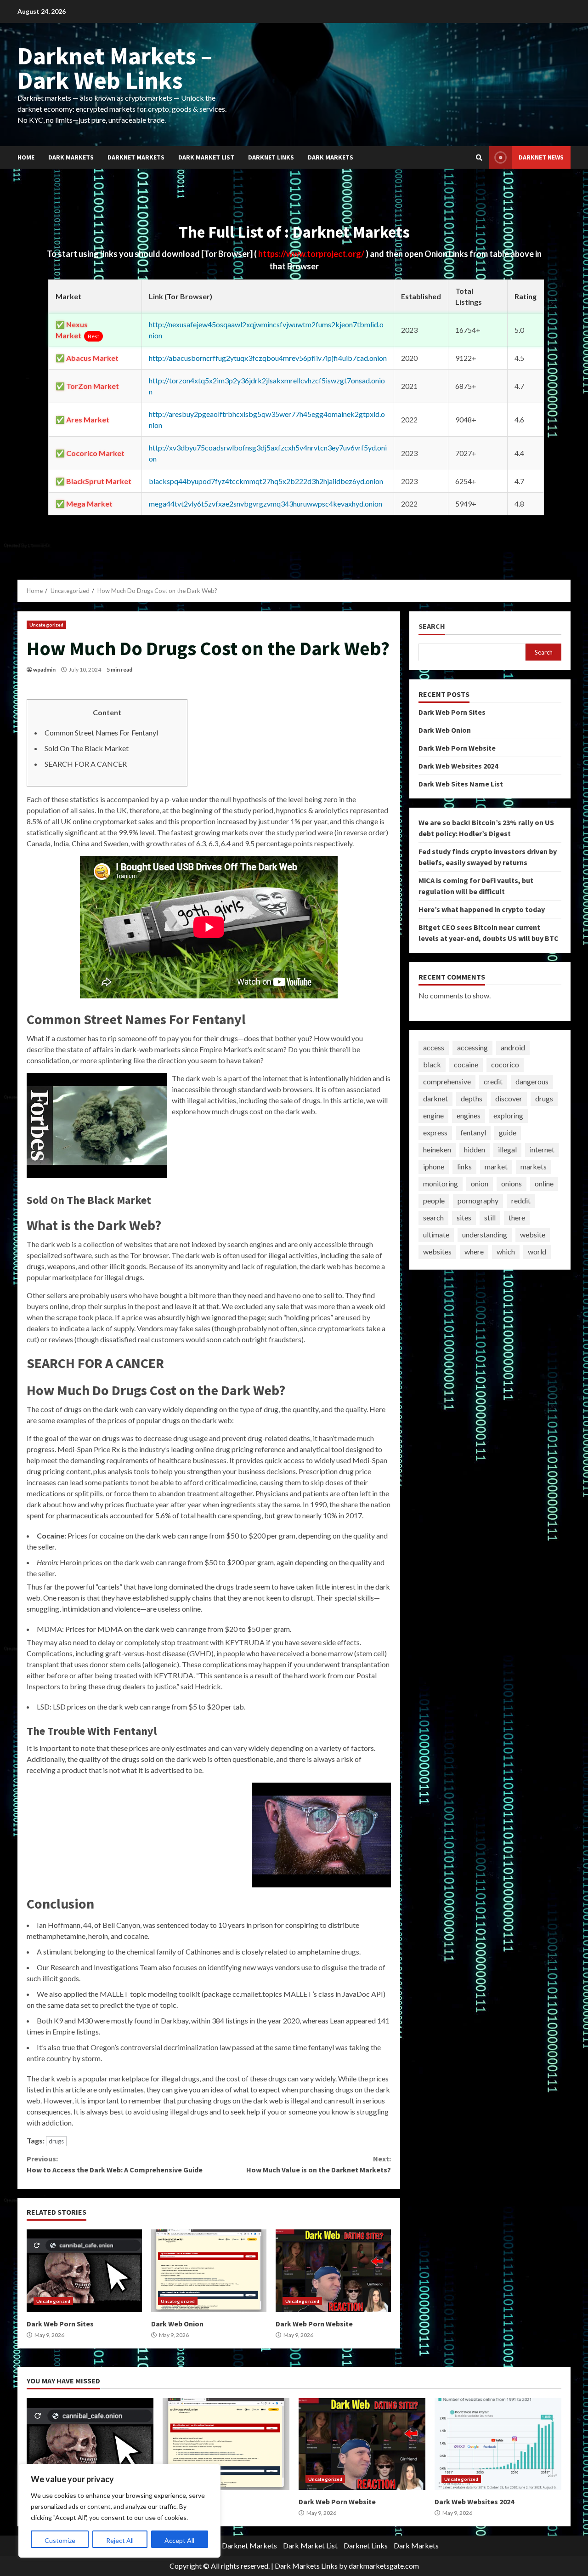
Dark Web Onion (209, 2271)
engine (433, 1115)
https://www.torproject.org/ (312, 254)
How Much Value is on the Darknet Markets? (318, 2164)
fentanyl (473, 1132)
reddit (521, 1200)
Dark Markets (71, 157)
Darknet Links (271, 157)
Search (432, 626)
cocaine (466, 1064)
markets (534, 1166)
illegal (507, 1149)
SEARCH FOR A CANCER (86, 764)
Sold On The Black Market (87, 748)
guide (508, 1132)
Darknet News (541, 157)
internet (542, 1149)
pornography (478, 1200)
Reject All (120, 2540)
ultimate (436, 1234)
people (434, 1200)
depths (472, 1098)
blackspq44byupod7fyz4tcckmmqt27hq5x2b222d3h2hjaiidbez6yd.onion (266, 481)
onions (512, 1183)
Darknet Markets (136, 157)
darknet (435, 1098)
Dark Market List (206, 157)
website (533, 1234)
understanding (485, 1234)
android (513, 1047)
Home (26, 157)
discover (509, 1098)
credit (493, 1081)
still (490, 1217)
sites (464, 1217)
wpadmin (44, 670)
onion (480, 1183)
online (544, 1183)
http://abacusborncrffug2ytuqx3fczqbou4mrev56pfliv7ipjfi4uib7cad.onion (268, 358)
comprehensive (447, 1081)
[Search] (479, 158)
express (435, 1132)
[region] (119, 2511)
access (434, 1047)
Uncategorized (46, 625)
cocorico (505, 1064)
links (464, 1166)
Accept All (179, 2540)
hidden (475, 1149)
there (517, 1217)
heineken (437, 1149)
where (474, 1251)
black (432, 1064)
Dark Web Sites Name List (461, 783)
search (433, 1217)
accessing (472, 1047)
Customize (60, 2540)
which (506, 1251)
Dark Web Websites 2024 (458, 765)
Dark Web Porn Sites (84, 2271)
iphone (434, 1166)
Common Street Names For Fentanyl (101, 732)
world (537, 1251)
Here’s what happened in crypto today (482, 909)
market (496, 1166)
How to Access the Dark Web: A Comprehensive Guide (115, 2164)
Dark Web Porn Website (333, 2271)
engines (469, 1115)
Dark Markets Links (306, 2566)
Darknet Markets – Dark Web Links (115, 68)
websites (437, 1251)
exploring (508, 1115)
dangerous (532, 1081)
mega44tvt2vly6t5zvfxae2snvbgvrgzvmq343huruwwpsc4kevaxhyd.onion (266, 504)
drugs (56, 2141)
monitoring (441, 1183)
